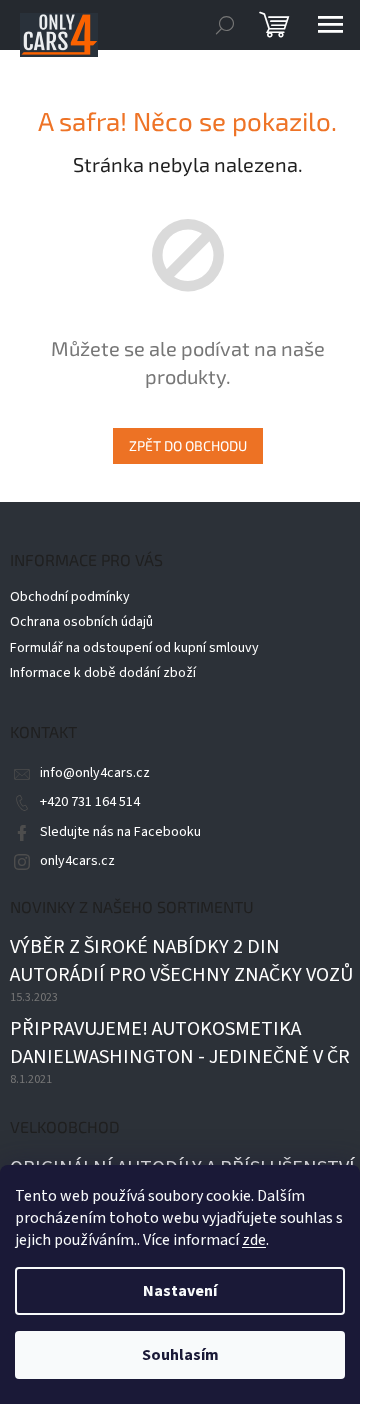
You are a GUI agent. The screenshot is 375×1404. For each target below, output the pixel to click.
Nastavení (180, 1291)
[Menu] (330, 25)
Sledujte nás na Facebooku (120, 832)
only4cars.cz (77, 861)
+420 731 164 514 (90, 802)
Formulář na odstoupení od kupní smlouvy (134, 648)
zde (254, 1240)
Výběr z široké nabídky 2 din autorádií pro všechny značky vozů (181, 961)
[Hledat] (225, 25)
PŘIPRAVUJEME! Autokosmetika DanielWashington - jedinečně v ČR (180, 1043)
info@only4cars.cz (95, 773)
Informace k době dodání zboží (103, 673)
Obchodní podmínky (70, 597)
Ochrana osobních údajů (81, 622)
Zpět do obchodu (188, 445)
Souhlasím (180, 1355)
